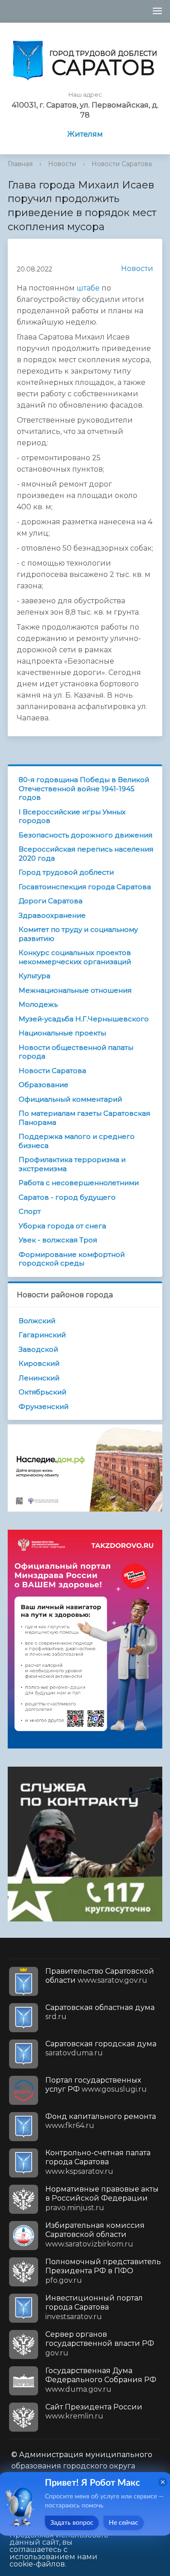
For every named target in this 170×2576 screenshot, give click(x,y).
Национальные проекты (62, 1033)
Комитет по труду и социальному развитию (78, 934)
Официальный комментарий (70, 1099)
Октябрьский (42, 1392)
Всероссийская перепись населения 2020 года (86, 854)
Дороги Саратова (51, 901)
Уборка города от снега (62, 1226)
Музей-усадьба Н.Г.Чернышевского (84, 1019)
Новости (62, 164)
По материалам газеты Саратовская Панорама (84, 1118)
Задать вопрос (72, 2523)
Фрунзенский (44, 1406)
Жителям (85, 134)
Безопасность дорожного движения (85, 835)
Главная (20, 164)
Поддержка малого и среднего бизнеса (77, 1141)
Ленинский (39, 1378)
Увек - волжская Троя (58, 1240)
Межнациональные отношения (75, 990)
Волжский (37, 1321)
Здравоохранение (52, 915)
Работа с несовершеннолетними (79, 1183)
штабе (88, 288)
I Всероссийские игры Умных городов (72, 816)
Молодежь (38, 1004)
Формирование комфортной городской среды (72, 1259)
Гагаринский (42, 1335)
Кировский (39, 1363)
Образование (44, 1085)
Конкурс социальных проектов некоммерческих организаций (75, 957)
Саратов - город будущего (67, 1197)
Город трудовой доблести (66, 872)
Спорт (30, 1211)
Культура (34, 976)
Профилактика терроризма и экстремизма (72, 1164)
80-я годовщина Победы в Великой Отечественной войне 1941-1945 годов (84, 788)
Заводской (38, 1349)
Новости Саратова (122, 164)
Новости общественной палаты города (76, 1052)
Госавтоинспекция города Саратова (85, 887)
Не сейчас (124, 2523)
